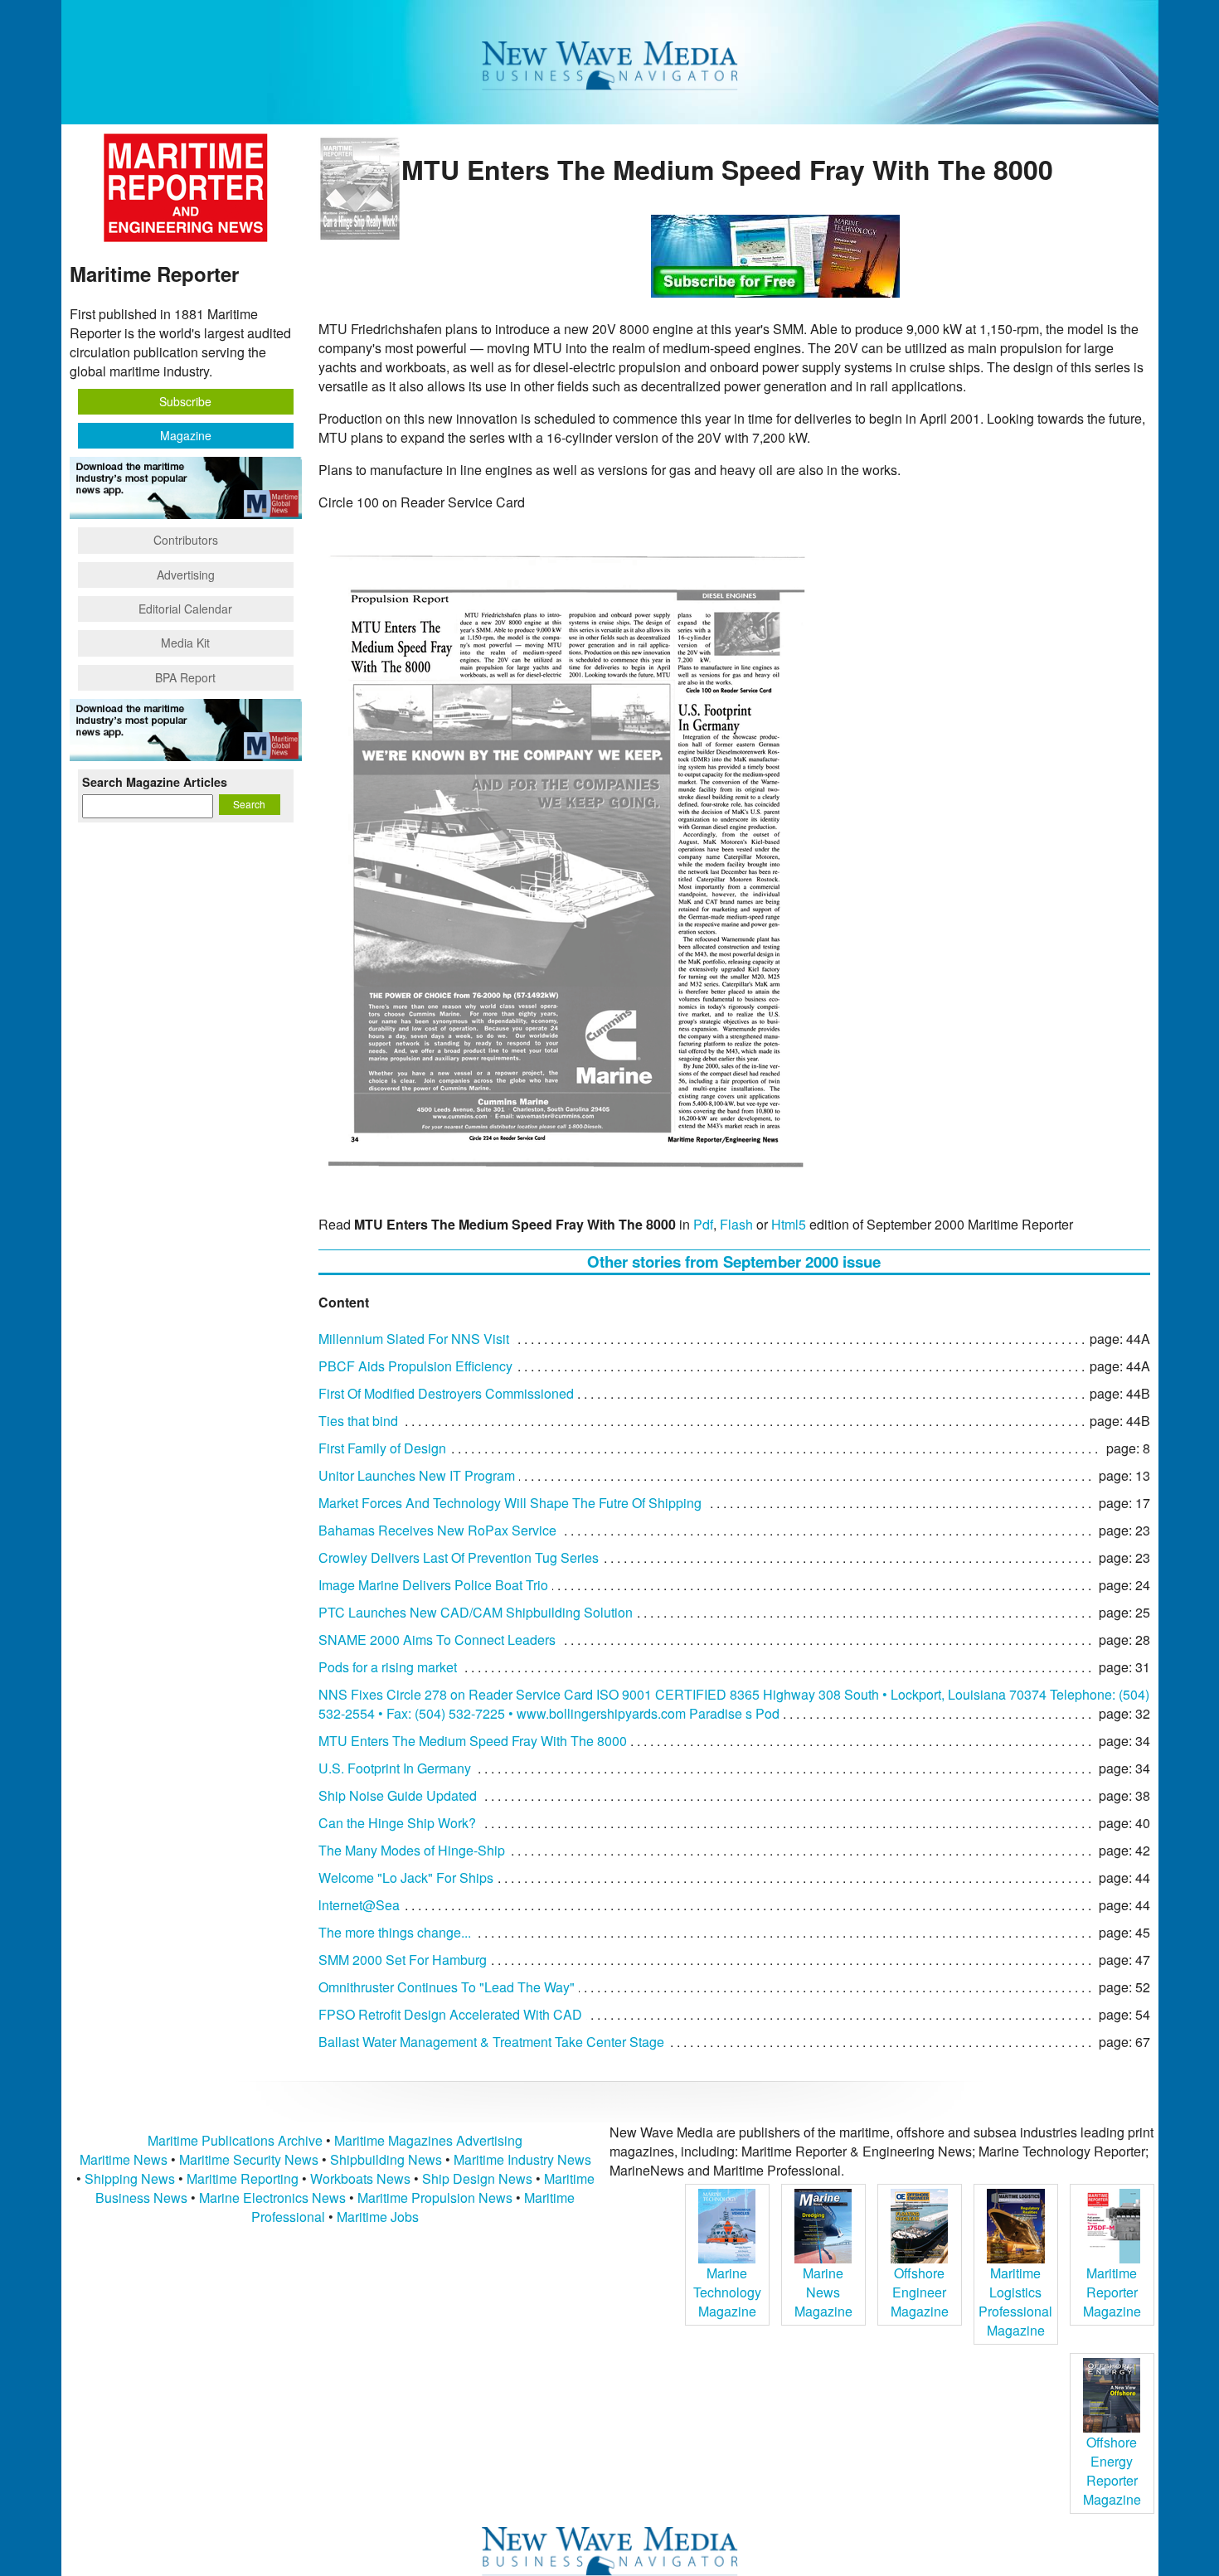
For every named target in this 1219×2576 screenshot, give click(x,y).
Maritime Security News (249, 2159)
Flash (736, 1224)
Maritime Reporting (243, 2178)
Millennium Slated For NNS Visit (414, 1339)
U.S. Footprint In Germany (395, 1768)
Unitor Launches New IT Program (417, 1475)
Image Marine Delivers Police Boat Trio (433, 1585)
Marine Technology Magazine (727, 2292)
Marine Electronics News (272, 2198)
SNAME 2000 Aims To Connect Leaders (437, 1640)
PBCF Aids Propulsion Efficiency (415, 1366)
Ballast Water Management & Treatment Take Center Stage (491, 2042)
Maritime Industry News (522, 2159)
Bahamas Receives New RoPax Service (437, 1530)
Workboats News (360, 2178)
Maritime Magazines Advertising (428, 2140)
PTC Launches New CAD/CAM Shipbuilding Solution (476, 1612)
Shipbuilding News (386, 2159)
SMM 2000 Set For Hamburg (403, 1960)
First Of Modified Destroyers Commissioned (446, 1393)
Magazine (186, 435)
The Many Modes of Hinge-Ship (412, 1850)
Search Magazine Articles (155, 782)
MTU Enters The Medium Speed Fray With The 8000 (473, 1741)
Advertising (186, 575)
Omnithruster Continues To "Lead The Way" (447, 1987)
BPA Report (185, 677)
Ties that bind (358, 1421)
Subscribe (185, 401)
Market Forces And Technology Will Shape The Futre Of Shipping (510, 1503)
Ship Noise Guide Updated (398, 1795)
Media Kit (185, 643)
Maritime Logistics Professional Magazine (1015, 2302)
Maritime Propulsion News (435, 2198)
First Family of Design (382, 1448)
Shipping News (130, 2178)
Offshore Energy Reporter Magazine (1112, 2471)
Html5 (789, 1224)
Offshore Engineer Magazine (920, 2292)
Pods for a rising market (388, 1667)
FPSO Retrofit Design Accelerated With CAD (450, 2014)
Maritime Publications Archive (235, 2140)
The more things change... (395, 1932)
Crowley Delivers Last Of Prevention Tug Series (459, 1557)
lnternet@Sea (359, 1905)
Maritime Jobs (378, 2217)
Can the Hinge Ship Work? (397, 1823)
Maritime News (124, 2159)
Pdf (703, 1224)
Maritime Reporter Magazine (1112, 2292)
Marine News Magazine (823, 2292)
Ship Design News (479, 2178)
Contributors (186, 540)
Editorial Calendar (185, 609)
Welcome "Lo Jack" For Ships (406, 1877)
